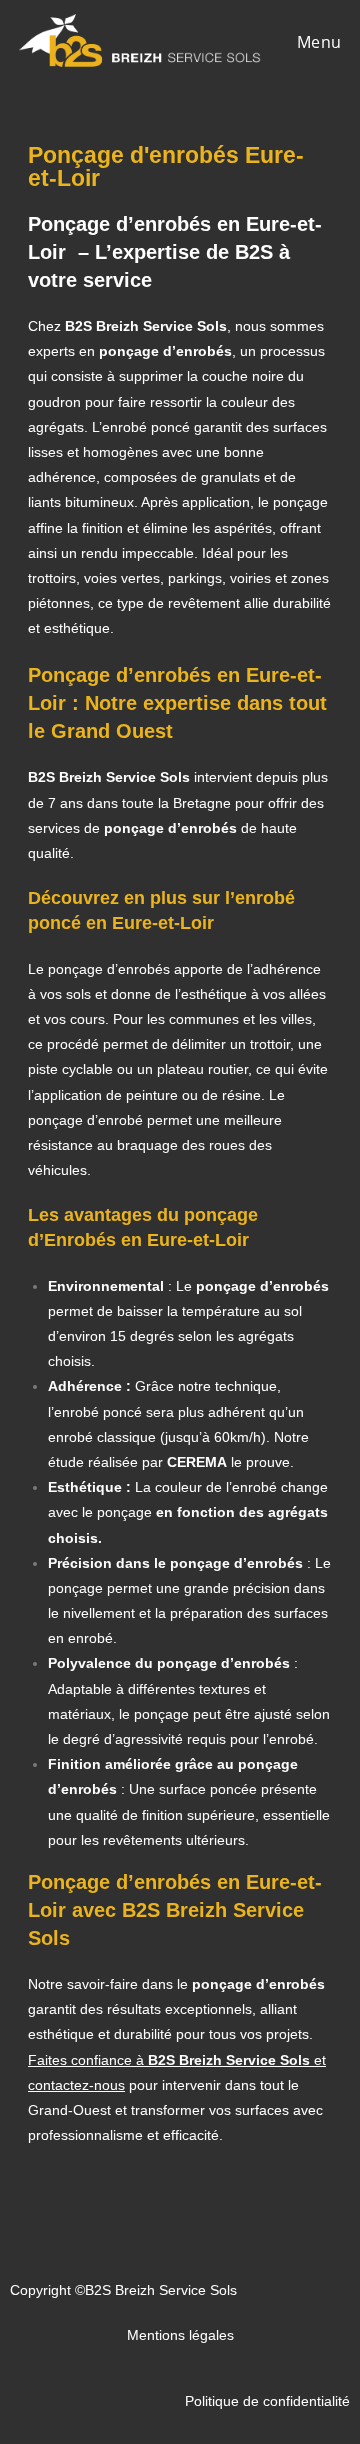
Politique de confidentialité (267, 2401)
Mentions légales (180, 2335)
